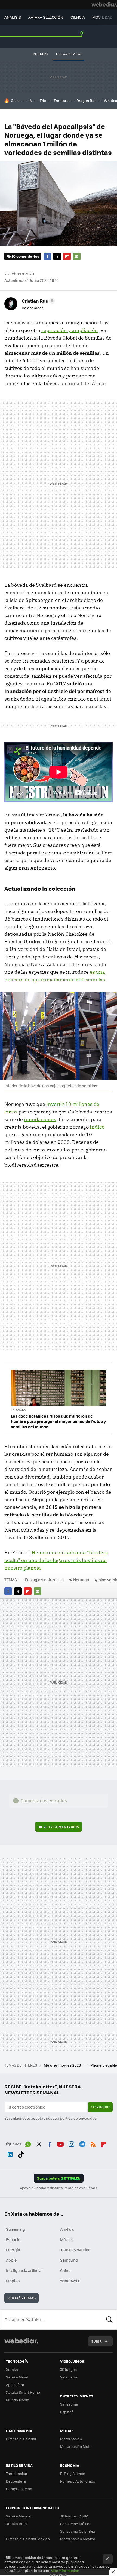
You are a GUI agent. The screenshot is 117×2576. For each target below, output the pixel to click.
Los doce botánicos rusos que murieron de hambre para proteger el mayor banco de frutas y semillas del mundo (58, 1421)
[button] (38, 301)
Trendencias (16, 2473)
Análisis (67, 2229)
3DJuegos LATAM (74, 2516)
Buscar (109, 2319)
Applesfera (15, 2385)
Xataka (12, 2369)
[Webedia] (104, 4)
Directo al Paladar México (28, 2539)
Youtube (60, 2143)
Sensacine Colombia (78, 2531)
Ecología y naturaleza (44, 1580)
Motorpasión (71, 2439)
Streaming (16, 2229)
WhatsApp (28, 2143)
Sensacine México (76, 2524)
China (16, 100)
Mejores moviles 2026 (63, 2065)
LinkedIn (10, 2154)
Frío (43, 100)
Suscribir (100, 2107)
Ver (61, 1827)
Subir (96, 2341)
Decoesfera (16, 2481)
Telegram (82, 2143)
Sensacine (69, 2404)
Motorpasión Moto (76, 2446)
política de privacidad (78, 2118)
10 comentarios (25, 256)
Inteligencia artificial (24, 2270)
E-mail (77, 256)
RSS (93, 2143)
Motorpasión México (78, 2539)
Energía (13, 2250)
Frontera (61, 100)
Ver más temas (21, 2298)
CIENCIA (78, 17)
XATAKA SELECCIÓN (46, 17)
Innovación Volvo (69, 54)
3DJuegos (68, 2369)
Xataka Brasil (17, 2524)
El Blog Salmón (73, 2473)
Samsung (69, 2260)
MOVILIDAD (102, 17)
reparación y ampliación (70, 330)
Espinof (66, 2412)
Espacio (13, 2239)
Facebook (47, 256)
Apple (11, 2260)
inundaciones (40, 1119)
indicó (97, 1127)
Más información (65, 2570)
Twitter (57, 256)
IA (30, 100)
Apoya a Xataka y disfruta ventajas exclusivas (59, 2188)
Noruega (81, 1580)
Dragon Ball (86, 100)
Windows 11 (70, 2281)
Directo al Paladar (21, 2439)
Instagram (71, 2143)
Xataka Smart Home (23, 2392)
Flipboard (67, 256)
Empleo (13, 2281)
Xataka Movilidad (75, 2250)
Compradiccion (19, 2489)
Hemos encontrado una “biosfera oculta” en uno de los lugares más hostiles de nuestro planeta (56, 1560)
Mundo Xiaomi (18, 2400)
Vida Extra (69, 2377)
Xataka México (19, 2516)
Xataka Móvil (17, 2377)
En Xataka (18, 1410)
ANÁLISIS (13, 17)
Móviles (67, 2239)
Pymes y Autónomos (78, 2481)
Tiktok (21, 2154)
